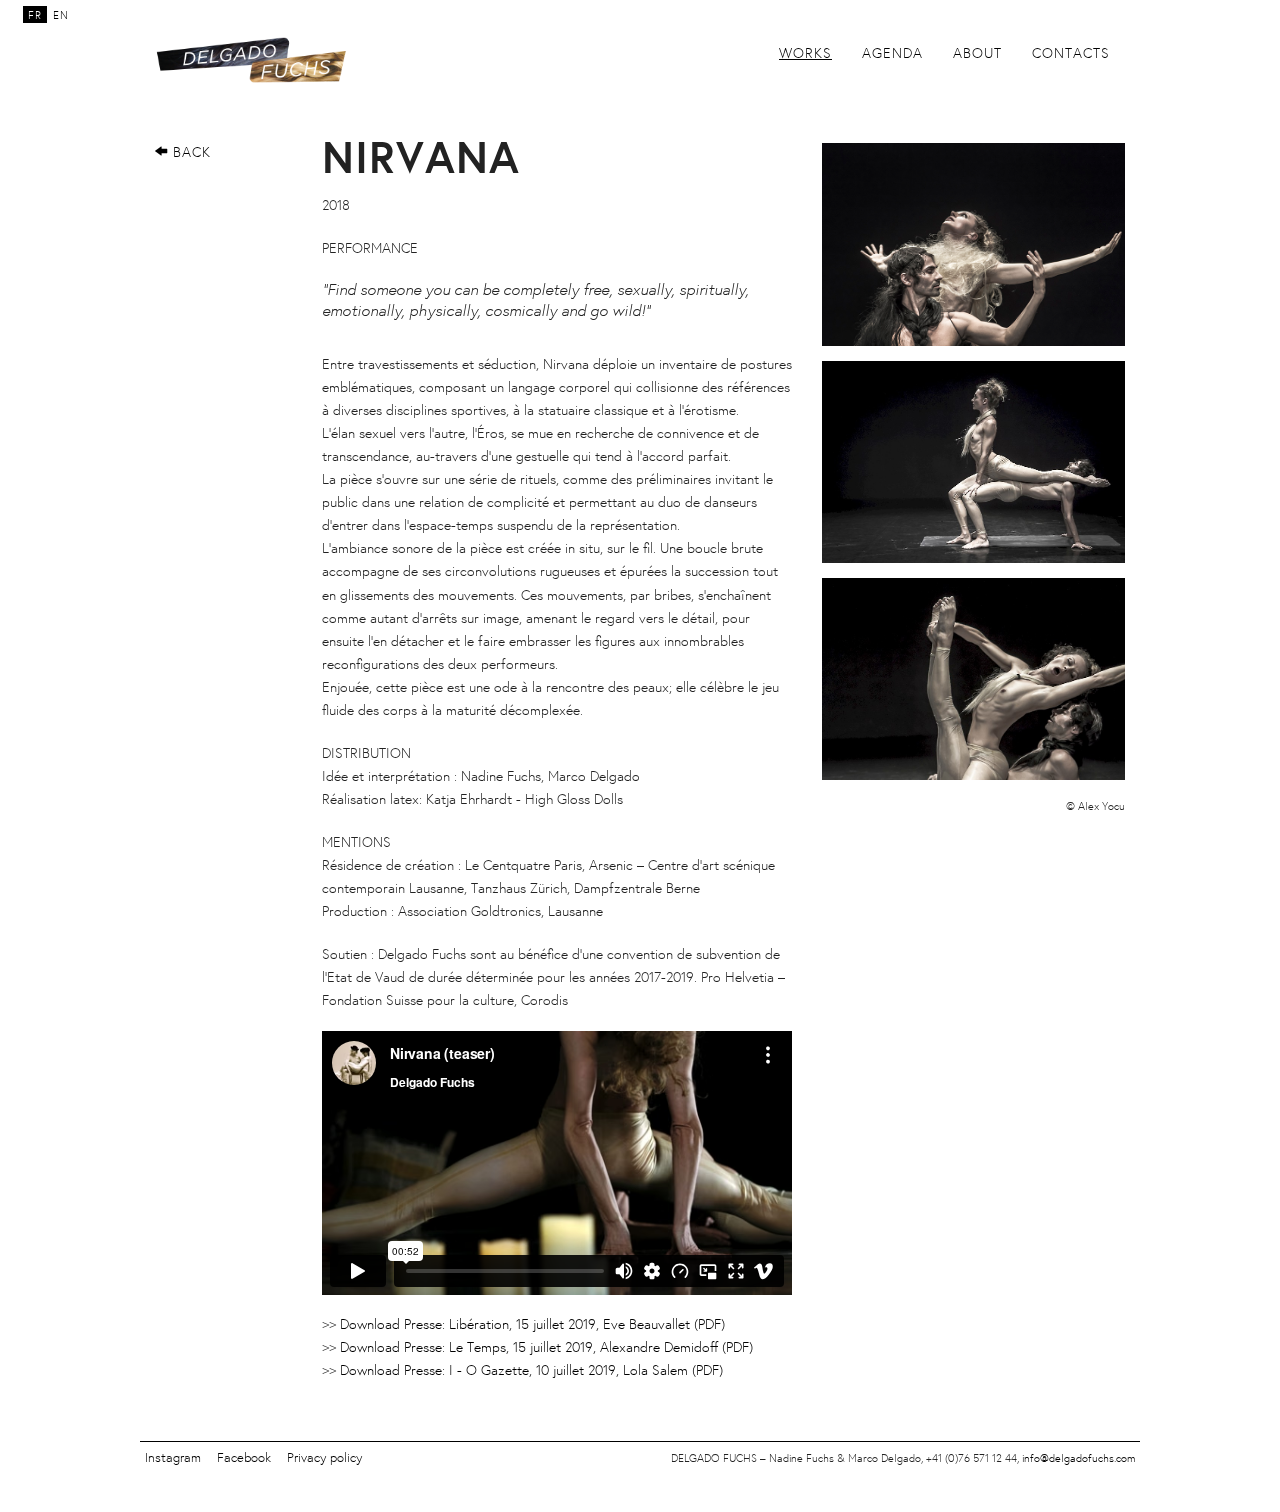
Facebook (244, 1457)
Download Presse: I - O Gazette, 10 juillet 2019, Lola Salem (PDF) (531, 1369)
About (977, 52)
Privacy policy (324, 1457)
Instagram (173, 1457)
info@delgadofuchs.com (1078, 1458)
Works (805, 52)
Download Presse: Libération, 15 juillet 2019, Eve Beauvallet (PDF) (532, 1323)
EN (61, 15)
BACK (189, 151)
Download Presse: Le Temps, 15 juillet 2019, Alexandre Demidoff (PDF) (546, 1346)
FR (35, 15)
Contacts (1071, 52)
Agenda (892, 52)
